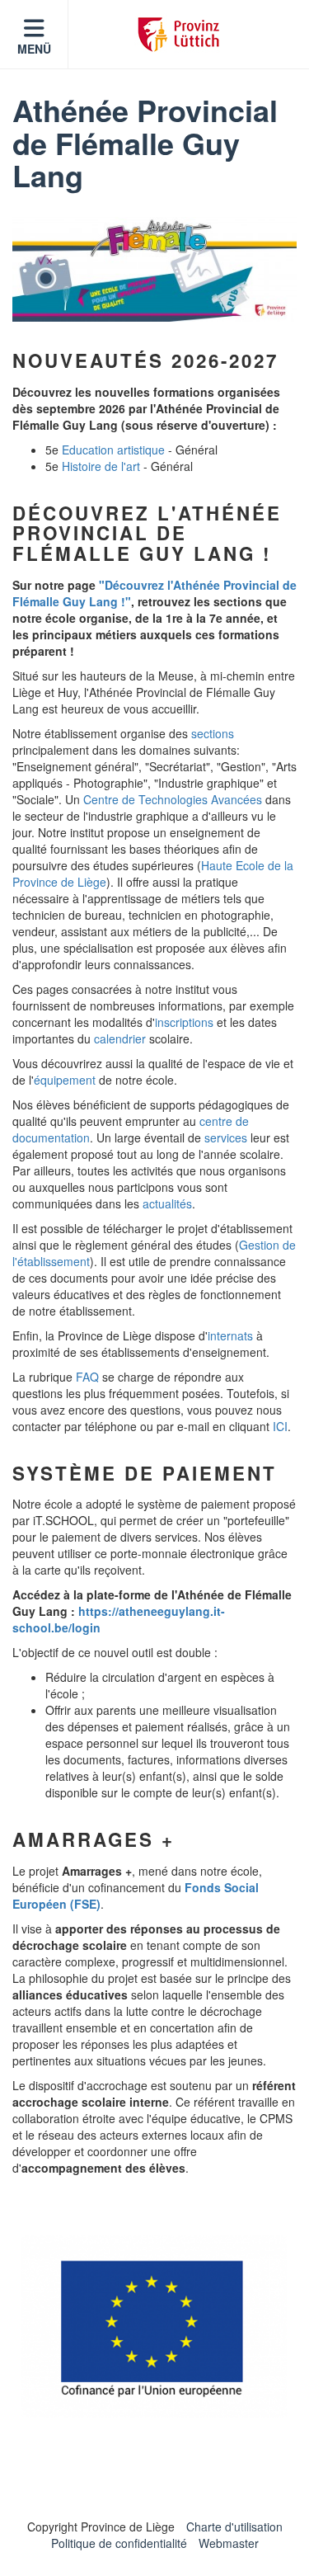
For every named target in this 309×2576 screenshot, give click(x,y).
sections (213, 733)
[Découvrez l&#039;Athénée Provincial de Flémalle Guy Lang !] (154, 269)
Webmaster (229, 2543)
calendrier (120, 1038)
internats (230, 1335)
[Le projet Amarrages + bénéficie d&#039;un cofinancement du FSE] (154, 2326)
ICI (280, 1426)
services (226, 1137)
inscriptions (184, 1022)
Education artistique (113, 450)
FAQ (87, 1377)
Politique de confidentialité (119, 2543)
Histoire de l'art (101, 466)
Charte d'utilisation (234, 2527)
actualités (167, 1203)
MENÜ (34, 49)
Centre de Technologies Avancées (173, 799)
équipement (65, 1080)
